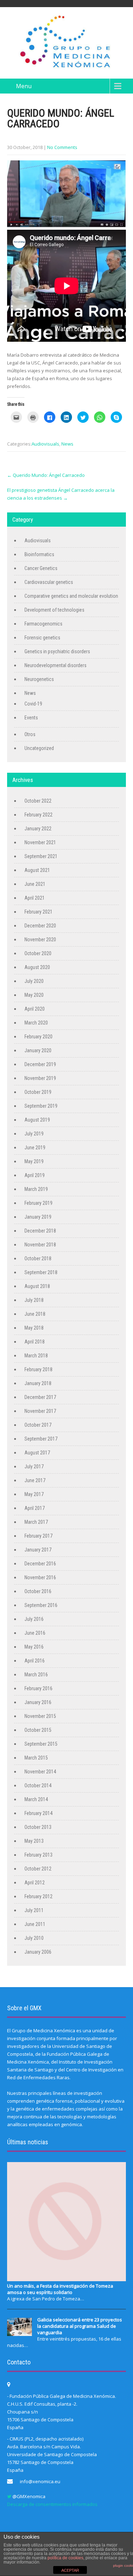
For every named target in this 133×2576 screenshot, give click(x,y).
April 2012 (35, 1883)
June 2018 (35, 1314)
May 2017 (34, 1494)
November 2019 (40, 1078)
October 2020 (38, 953)
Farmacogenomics (43, 624)
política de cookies (65, 2558)
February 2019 (38, 1203)
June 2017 (35, 1480)
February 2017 (38, 1536)
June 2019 (35, 1148)
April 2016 (35, 1661)
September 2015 (41, 1744)
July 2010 (34, 1938)
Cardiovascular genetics (49, 582)
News (67, 444)
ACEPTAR (70, 2570)
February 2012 (38, 1896)
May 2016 (34, 1647)
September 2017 (41, 1439)
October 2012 (38, 1869)
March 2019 (36, 1189)
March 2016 (36, 1675)
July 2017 (34, 1467)
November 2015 (40, 1716)
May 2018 (34, 1328)
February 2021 (38, 912)
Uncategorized (39, 748)
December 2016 (40, 1564)
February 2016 (38, 1688)
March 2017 (36, 1522)
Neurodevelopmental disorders (56, 665)
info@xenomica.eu (40, 2481)
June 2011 (35, 1924)
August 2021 (37, 870)
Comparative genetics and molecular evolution (71, 596)
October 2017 (38, 1425)
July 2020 (34, 981)
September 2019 (41, 1106)
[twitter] (9, 2497)
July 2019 (34, 1134)
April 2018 (35, 1342)
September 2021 (41, 856)
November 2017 (40, 1411)
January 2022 (38, 829)
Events (31, 718)
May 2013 (34, 1841)
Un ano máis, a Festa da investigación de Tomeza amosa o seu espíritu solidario (60, 2289)
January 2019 (38, 1217)
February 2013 (38, 1855)
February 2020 (38, 1037)
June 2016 (35, 1633)
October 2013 (38, 1827)
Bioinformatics (39, 554)
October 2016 (38, 1591)
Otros (30, 734)
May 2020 (34, 995)
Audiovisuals (45, 444)
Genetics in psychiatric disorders (57, 651)
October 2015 (38, 1730)
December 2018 (40, 1231)
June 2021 (35, 884)
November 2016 (40, 1577)
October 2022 (38, 801)
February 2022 (38, 815)
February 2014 (38, 1813)
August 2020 (37, 967)
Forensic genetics (42, 638)
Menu (24, 86)
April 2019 (35, 1175)
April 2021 (35, 898)
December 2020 (40, 926)
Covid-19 (33, 704)
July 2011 (34, 1910)
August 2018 (37, 1286)
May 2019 (34, 1161)
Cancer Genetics (41, 568)
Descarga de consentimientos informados (52, 2504)
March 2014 (36, 1799)
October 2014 (38, 1785)
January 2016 (38, 1702)
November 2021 (40, 842)
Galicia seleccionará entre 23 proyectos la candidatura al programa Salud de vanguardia (80, 2326)
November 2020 (40, 940)
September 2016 (41, 1605)
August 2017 (37, 1453)
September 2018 (41, 1272)
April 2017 (35, 1508)
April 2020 (35, 1009)
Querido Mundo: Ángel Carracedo (46, 475)
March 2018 (36, 1356)
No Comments (62, 147)
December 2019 (40, 1064)
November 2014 (40, 1772)
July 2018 (34, 1300)
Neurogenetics (39, 679)
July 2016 (34, 1619)
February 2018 (38, 1369)
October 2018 (38, 1258)
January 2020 (38, 1050)
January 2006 (38, 1952)
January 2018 (38, 1383)
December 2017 (40, 1397)
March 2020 (36, 1023)
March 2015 (36, 1758)
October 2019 (38, 1092)
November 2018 (40, 1245)
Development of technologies (54, 610)
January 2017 (38, 1550)
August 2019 (37, 1120)
